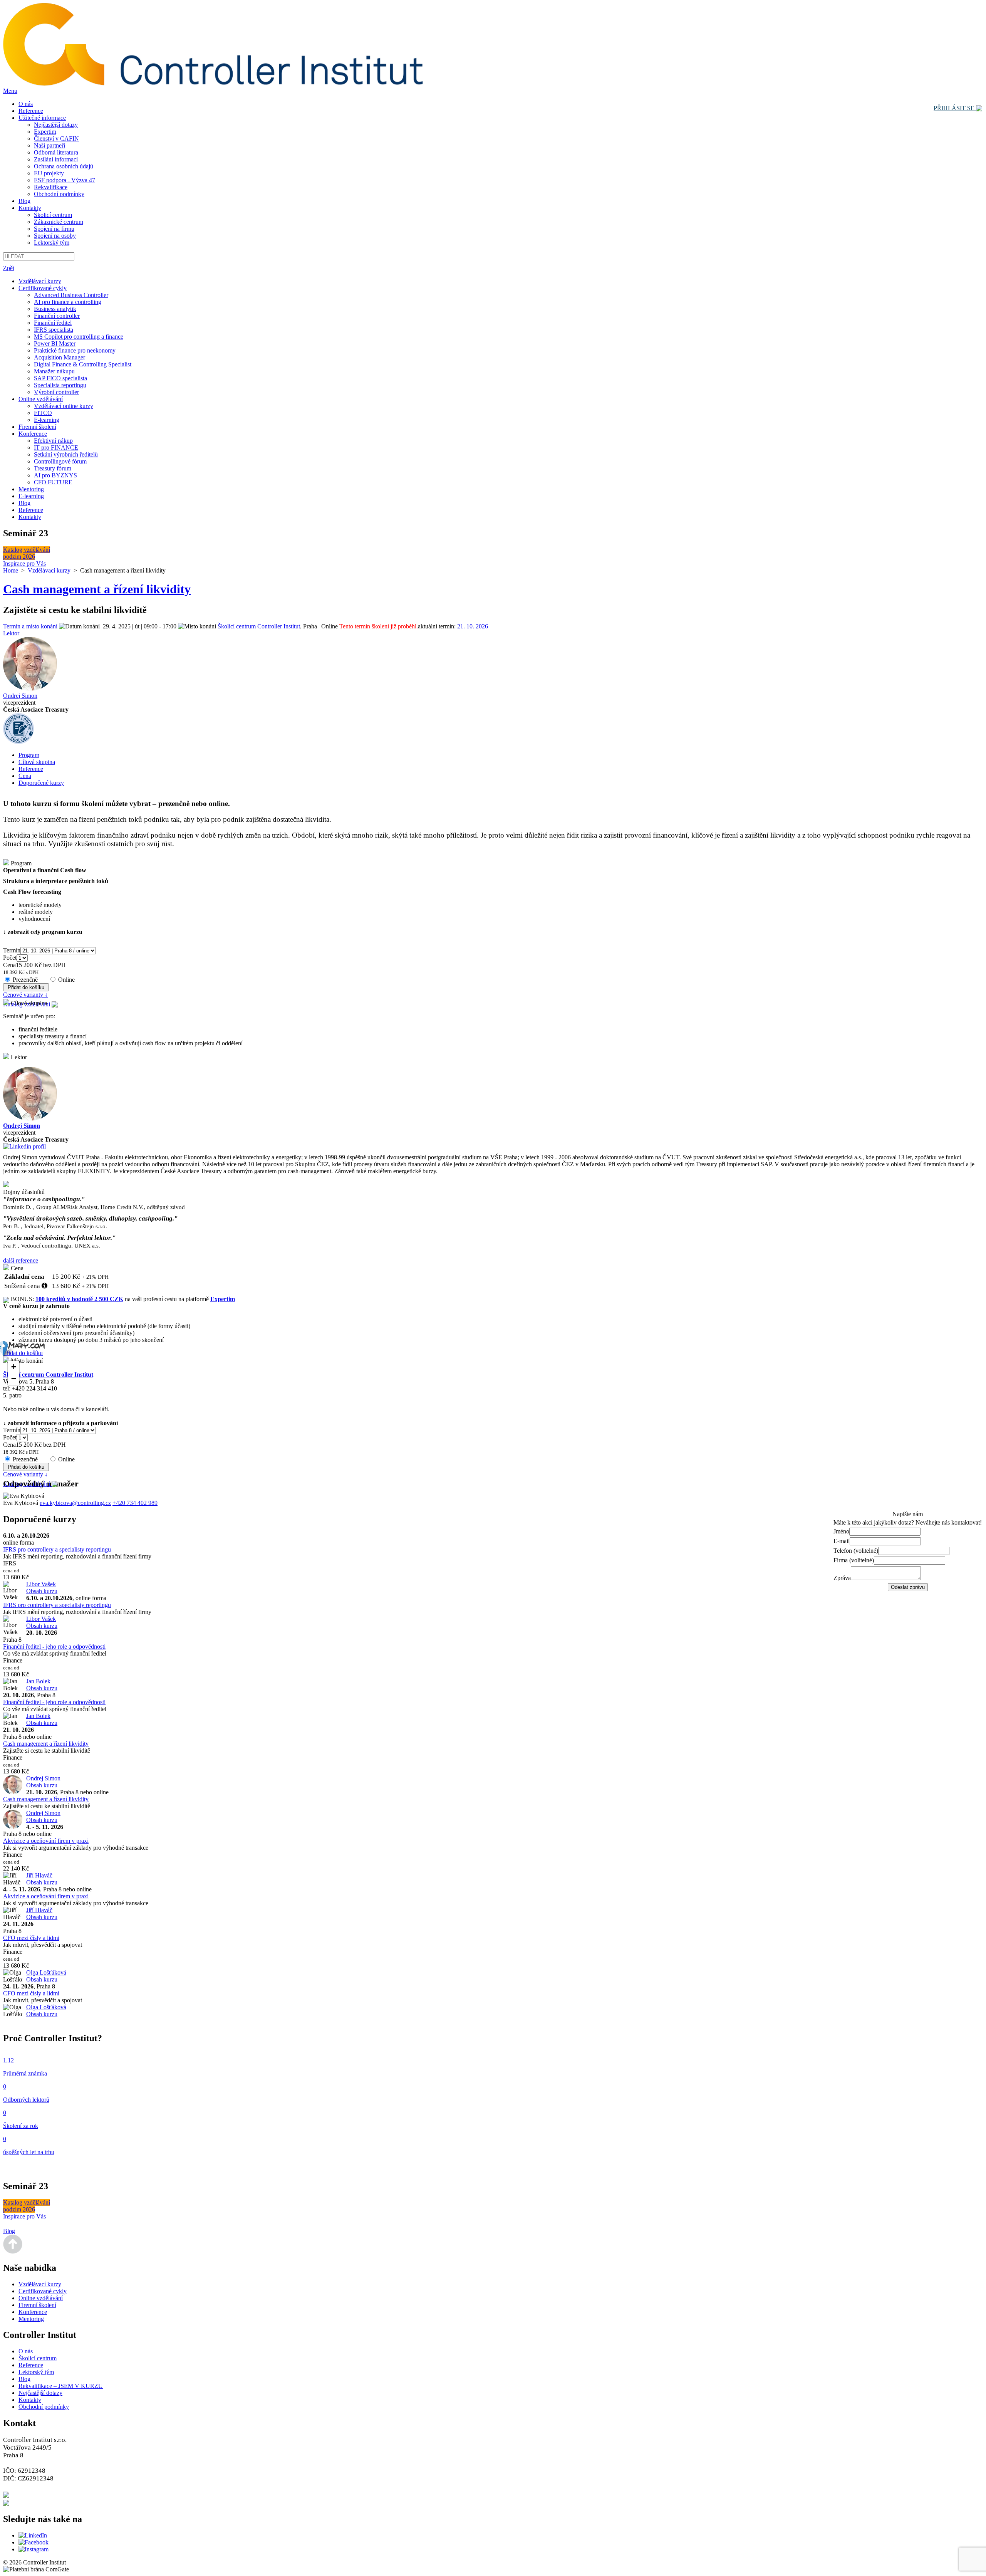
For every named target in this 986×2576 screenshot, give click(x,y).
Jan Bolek (38, 1681)
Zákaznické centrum (59, 222)
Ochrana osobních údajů (64, 166)
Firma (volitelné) (854, 1560)
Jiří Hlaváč (39, 1875)
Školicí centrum (53, 215)
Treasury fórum (53, 468)
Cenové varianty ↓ (25, 995)
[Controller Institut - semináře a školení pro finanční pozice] (213, 84)
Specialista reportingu (60, 385)
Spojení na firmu (54, 229)
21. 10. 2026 (473, 626)
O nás (26, 104)
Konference (33, 434)
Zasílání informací (56, 159)
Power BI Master (55, 343)
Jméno (841, 1531)
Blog (24, 201)
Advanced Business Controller (71, 295)
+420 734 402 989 (135, 1503)
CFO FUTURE (53, 482)
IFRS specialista (54, 330)
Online (66, 980)
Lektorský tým (52, 243)
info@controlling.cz (40, 2502)
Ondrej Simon (20, 696)
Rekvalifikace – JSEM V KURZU (61, 2386)
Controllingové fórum (60, 461)
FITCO (43, 413)
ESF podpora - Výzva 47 (65, 180)
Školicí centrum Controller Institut (259, 626)
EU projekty (49, 173)
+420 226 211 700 (37, 2494)
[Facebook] (34, 2542)
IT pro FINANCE (56, 448)
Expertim (45, 132)
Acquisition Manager (60, 357)
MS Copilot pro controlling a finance (79, 337)
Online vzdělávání (41, 399)
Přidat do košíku (23, 1353)
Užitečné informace (42, 118)
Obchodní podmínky (59, 194)
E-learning (47, 420)
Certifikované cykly (43, 288)
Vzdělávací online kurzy (64, 406)
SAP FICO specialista (60, 378)
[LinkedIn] (33, 2535)
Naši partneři (49, 145)
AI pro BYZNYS (55, 475)
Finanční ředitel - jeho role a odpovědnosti (54, 1647)
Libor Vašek (41, 1584)
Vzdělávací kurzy (40, 281)
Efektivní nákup (53, 441)
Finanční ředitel (53, 323)
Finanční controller (57, 316)
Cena (25, 776)
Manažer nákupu (54, 371)
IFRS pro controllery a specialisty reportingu (57, 1549)
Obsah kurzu (42, 1591)
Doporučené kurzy (41, 783)
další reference (21, 1260)
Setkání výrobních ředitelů (66, 454)
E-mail (842, 1541)
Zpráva (842, 1578)
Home (11, 570)
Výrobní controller (56, 392)
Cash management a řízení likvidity (46, 1744)
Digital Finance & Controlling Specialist (83, 364)
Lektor (11, 633)
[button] (13, 1367)
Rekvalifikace (51, 187)
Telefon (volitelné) (856, 1551)
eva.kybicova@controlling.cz (75, 1503)
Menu (10, 91)
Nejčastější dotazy (56, 125)
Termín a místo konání (30, 626)
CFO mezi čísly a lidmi (31, 1938)
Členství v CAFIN (56, 139)
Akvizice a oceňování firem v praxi (46, 1841)
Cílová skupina (37, 762)
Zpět (9, 268)
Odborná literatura (56, 152)
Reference (31, 111)
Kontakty (30, 208)
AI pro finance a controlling (68, 302)
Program (29, 755)
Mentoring (31, 489)
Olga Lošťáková (46, 1972)
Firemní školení (37, 427)
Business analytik (55, 309)
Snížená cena (22, 1286)
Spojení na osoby (55, 236)
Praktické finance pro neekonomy (75, 350)
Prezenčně (25, 980)
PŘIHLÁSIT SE (955, 108)
